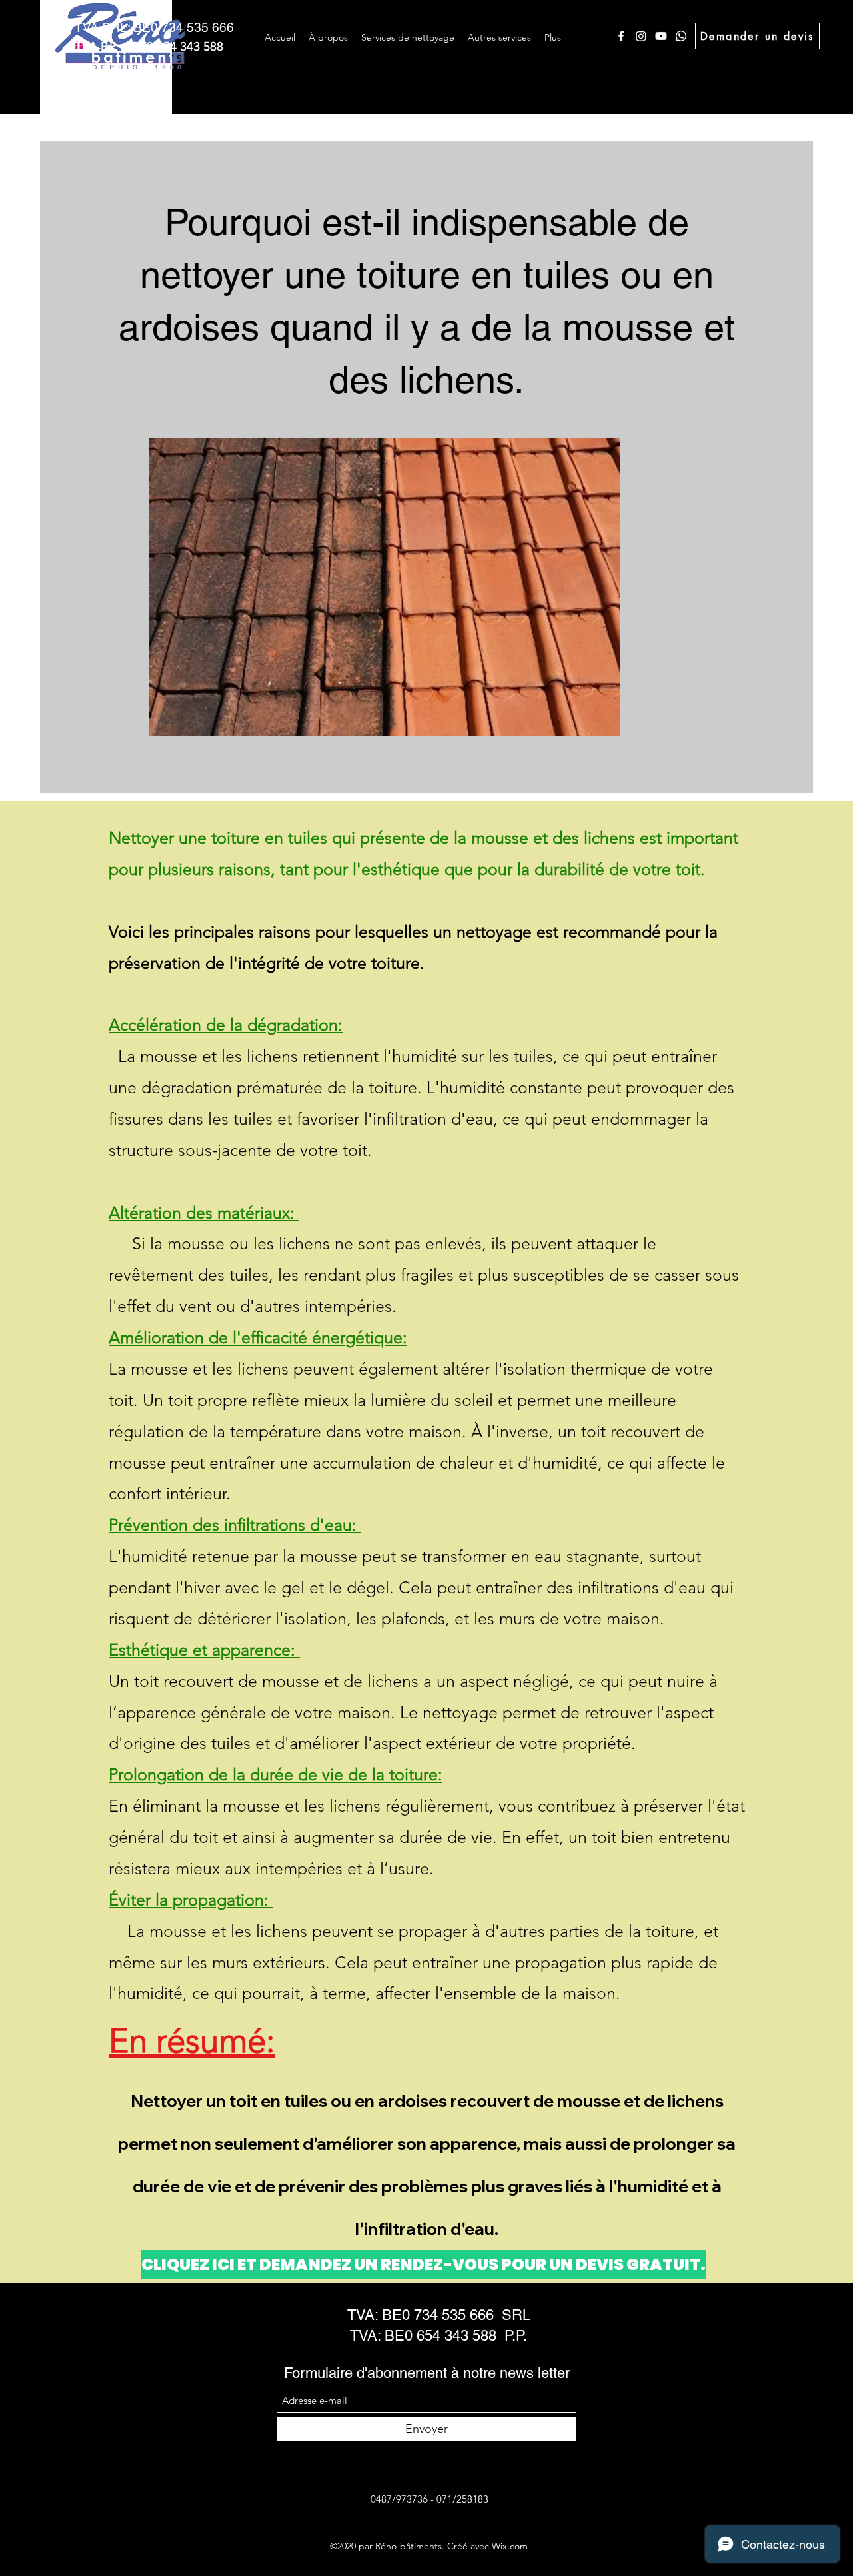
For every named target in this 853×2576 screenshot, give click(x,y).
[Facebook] (621, 36)
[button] (408, 37)
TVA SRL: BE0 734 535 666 (154, 27)
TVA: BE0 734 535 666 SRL (439, 2315)
